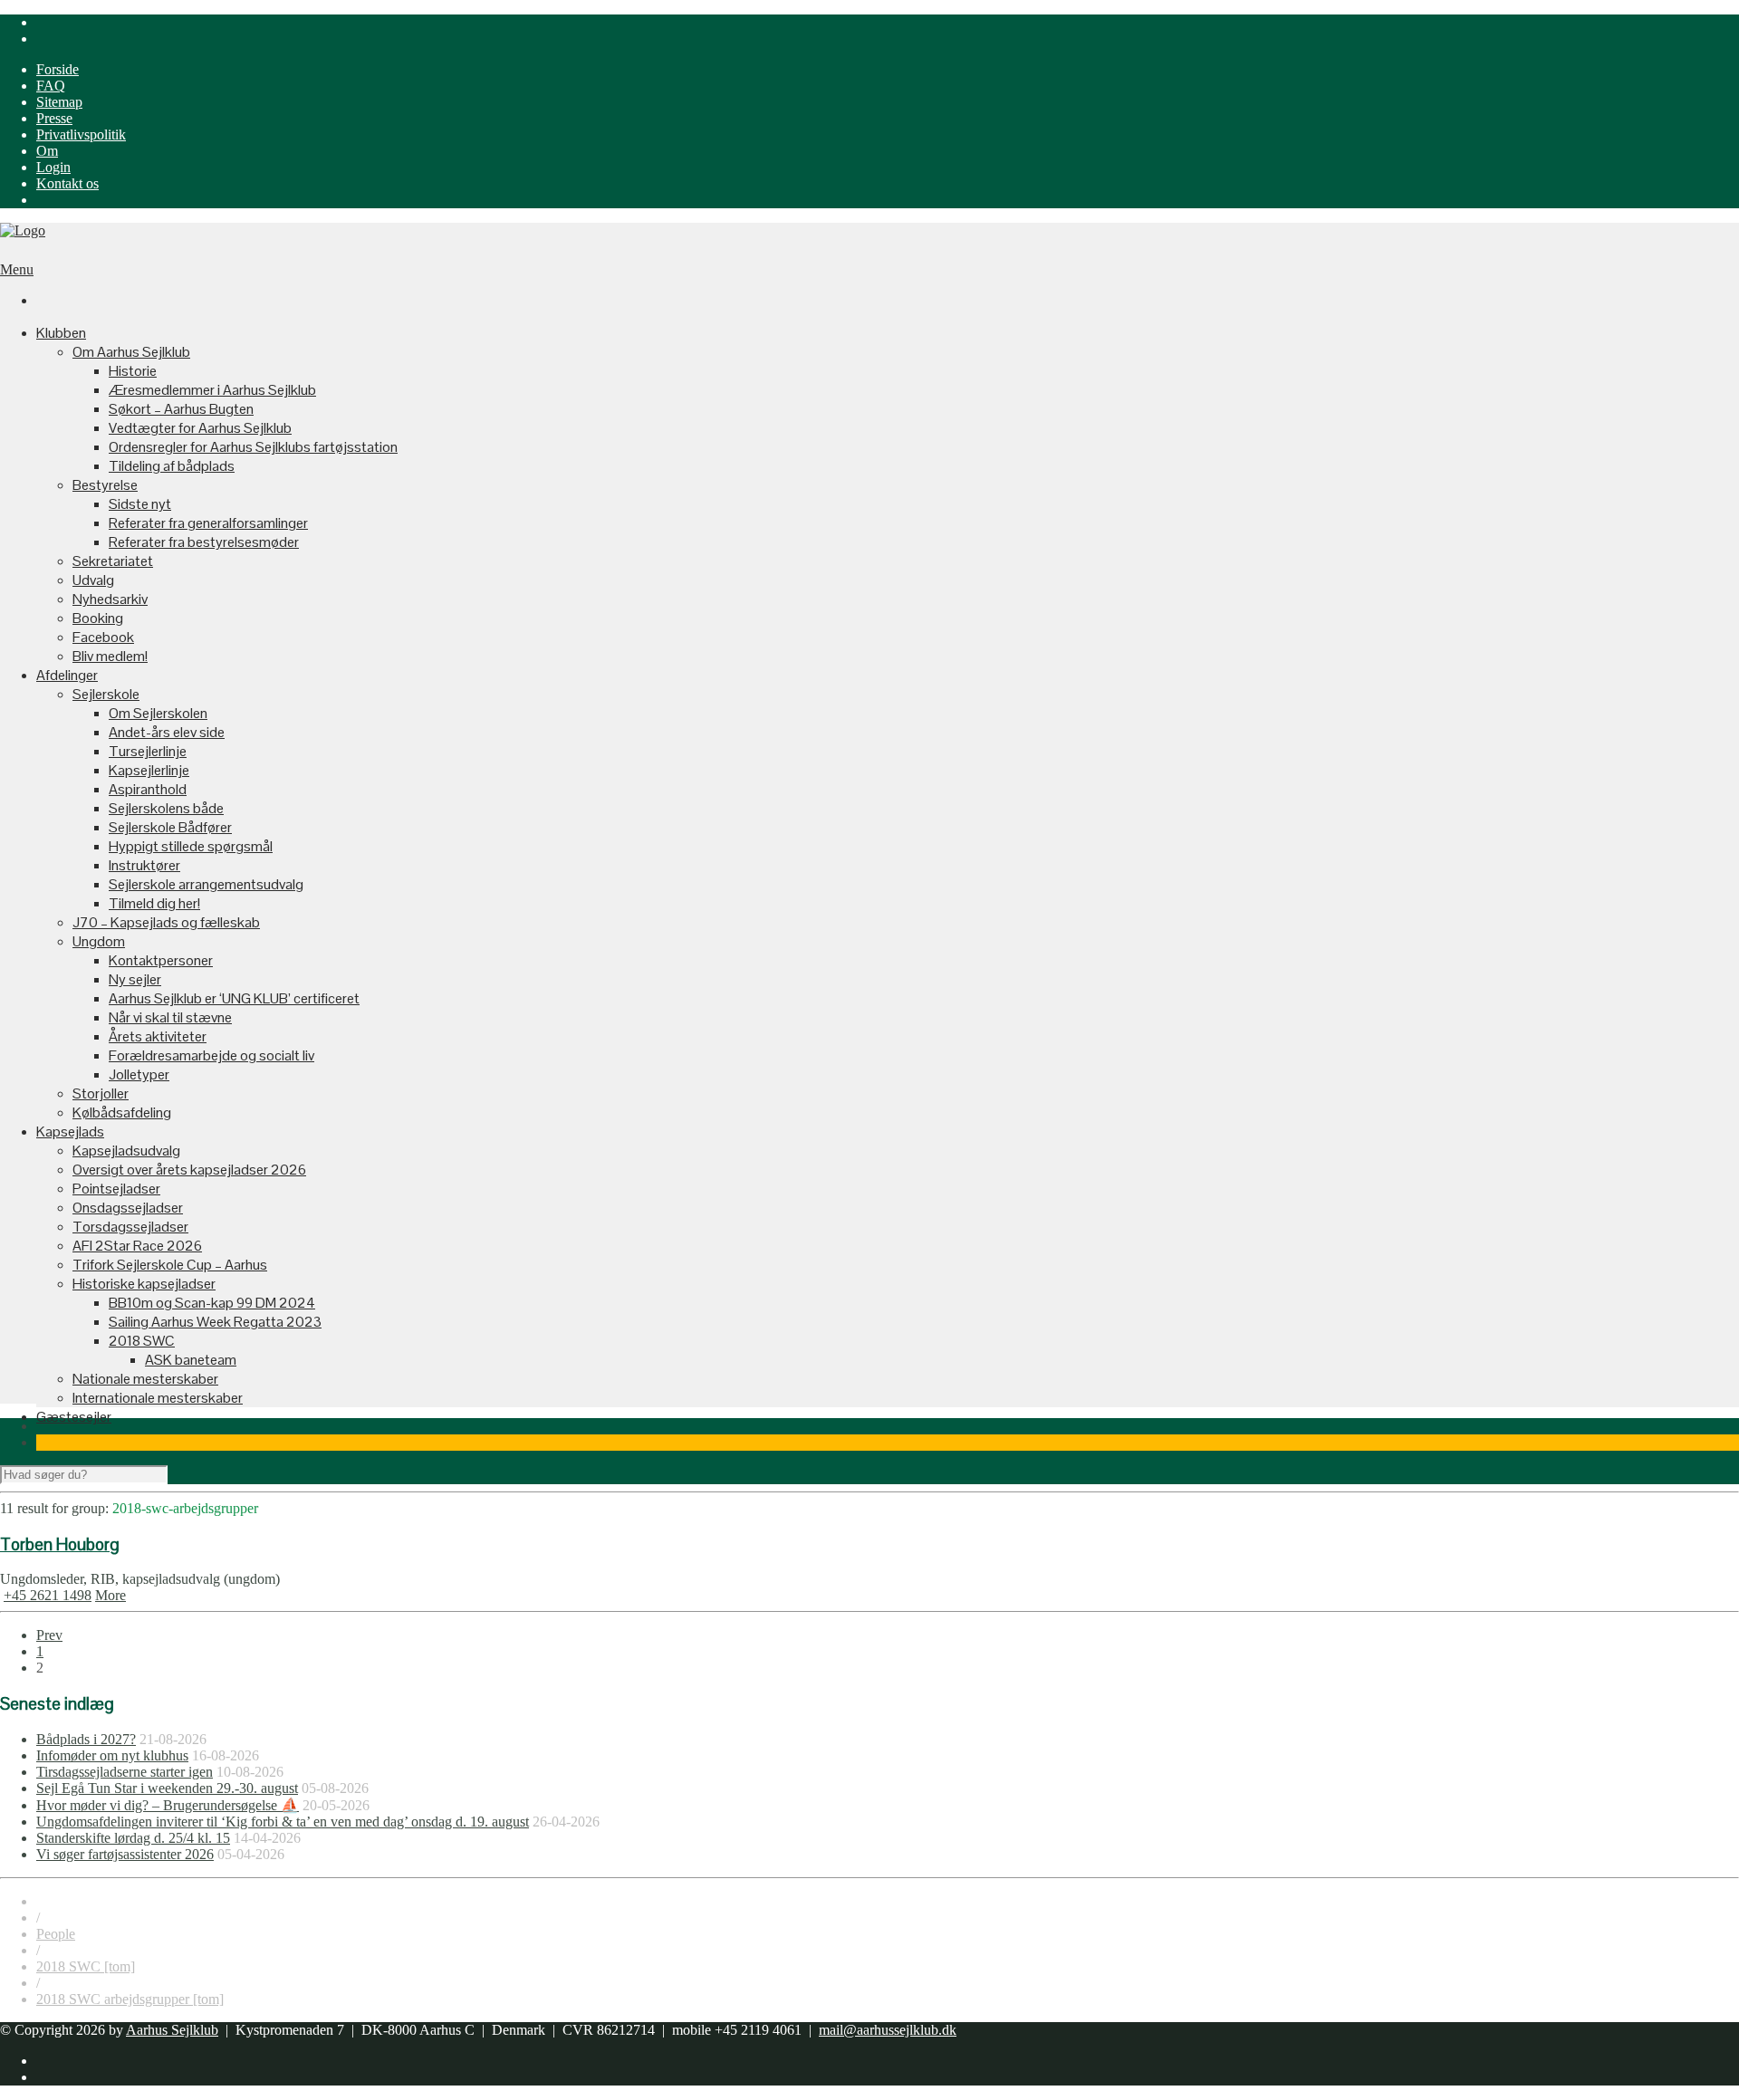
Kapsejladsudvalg (126, 1151)
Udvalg (93, 580)
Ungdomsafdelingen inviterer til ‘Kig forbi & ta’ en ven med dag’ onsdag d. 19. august (283, 1822)
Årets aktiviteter (158, 1036)
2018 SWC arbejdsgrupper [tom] (130, 1999)
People (56, 1934)
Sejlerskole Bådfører (170, 827)
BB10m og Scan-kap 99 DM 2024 (212, 1303)
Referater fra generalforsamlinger (208, 523)
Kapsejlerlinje (149, 770)
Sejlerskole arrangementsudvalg (206, 884)
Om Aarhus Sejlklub (131, 352)
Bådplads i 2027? (86, 1739)
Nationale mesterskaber (145, 1379)
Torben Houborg (60, 1544)
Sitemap (59, 102)
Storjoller (101, 1093)
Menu (17, 269)
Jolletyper (139, 1074)
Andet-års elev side (167, 732)
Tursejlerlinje (148, 751)
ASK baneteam (191, 1360)
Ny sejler (135, 979)
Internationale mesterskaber (158, 1398)
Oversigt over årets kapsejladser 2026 (189, 1170)
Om (47, 151)
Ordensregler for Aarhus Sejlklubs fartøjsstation (253, 447)
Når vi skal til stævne (170, 1017)
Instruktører (144, 865)
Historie (133, 371)
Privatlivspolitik (81, 134)
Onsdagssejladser (128, 1208)
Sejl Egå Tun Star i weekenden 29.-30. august (167, 1788)
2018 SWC (142, 1341)
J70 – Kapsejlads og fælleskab (166, 922)
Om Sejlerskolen (158, 713)
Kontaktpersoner (161, 960)
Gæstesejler (74, 1417)
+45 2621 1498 (48, 1595)
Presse (54, 118)
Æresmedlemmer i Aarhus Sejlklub (212, 390)
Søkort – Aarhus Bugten (181, 409)
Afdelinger (67, 675)
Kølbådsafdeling (122, 1112)
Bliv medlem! (110, 656)
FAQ (51, 86)
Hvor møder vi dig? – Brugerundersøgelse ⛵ (168, 1805)
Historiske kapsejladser (144, 1284)
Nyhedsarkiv (110, 599)
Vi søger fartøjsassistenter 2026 (125, 1854)
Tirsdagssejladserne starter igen (125, 1772)
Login (53, 167)
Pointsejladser (116, 1189)
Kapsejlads (70, 1132)
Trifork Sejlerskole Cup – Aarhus (170, 1265)
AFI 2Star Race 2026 (137, 1246)
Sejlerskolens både (166, 808)
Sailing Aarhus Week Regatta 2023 (215, 1322)
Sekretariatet (113, 561)
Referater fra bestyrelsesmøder (204, 542)
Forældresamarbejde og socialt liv (211, 1055)
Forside (58, 69)
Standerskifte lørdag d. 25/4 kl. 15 (133, 1838)
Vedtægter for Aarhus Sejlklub (200, 428)
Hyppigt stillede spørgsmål (191, 846)
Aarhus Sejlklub (172, 2030)
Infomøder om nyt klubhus (112, 1755)
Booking (98, 618)
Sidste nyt (140, 504)
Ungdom (99, 941)
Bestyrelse (105, 485)
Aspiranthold (148, 789)
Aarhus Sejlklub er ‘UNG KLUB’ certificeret (234, 998)
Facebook (103, 637)
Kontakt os (67, 183)
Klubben (61, 333)
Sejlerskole (106, 694)
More (110, 1595)
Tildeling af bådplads (172, 466)
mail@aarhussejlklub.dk (888, 2030)
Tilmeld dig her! (154, 903)
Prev (49, 1635)
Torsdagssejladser (130, 1227)
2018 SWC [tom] (86, 1966)
